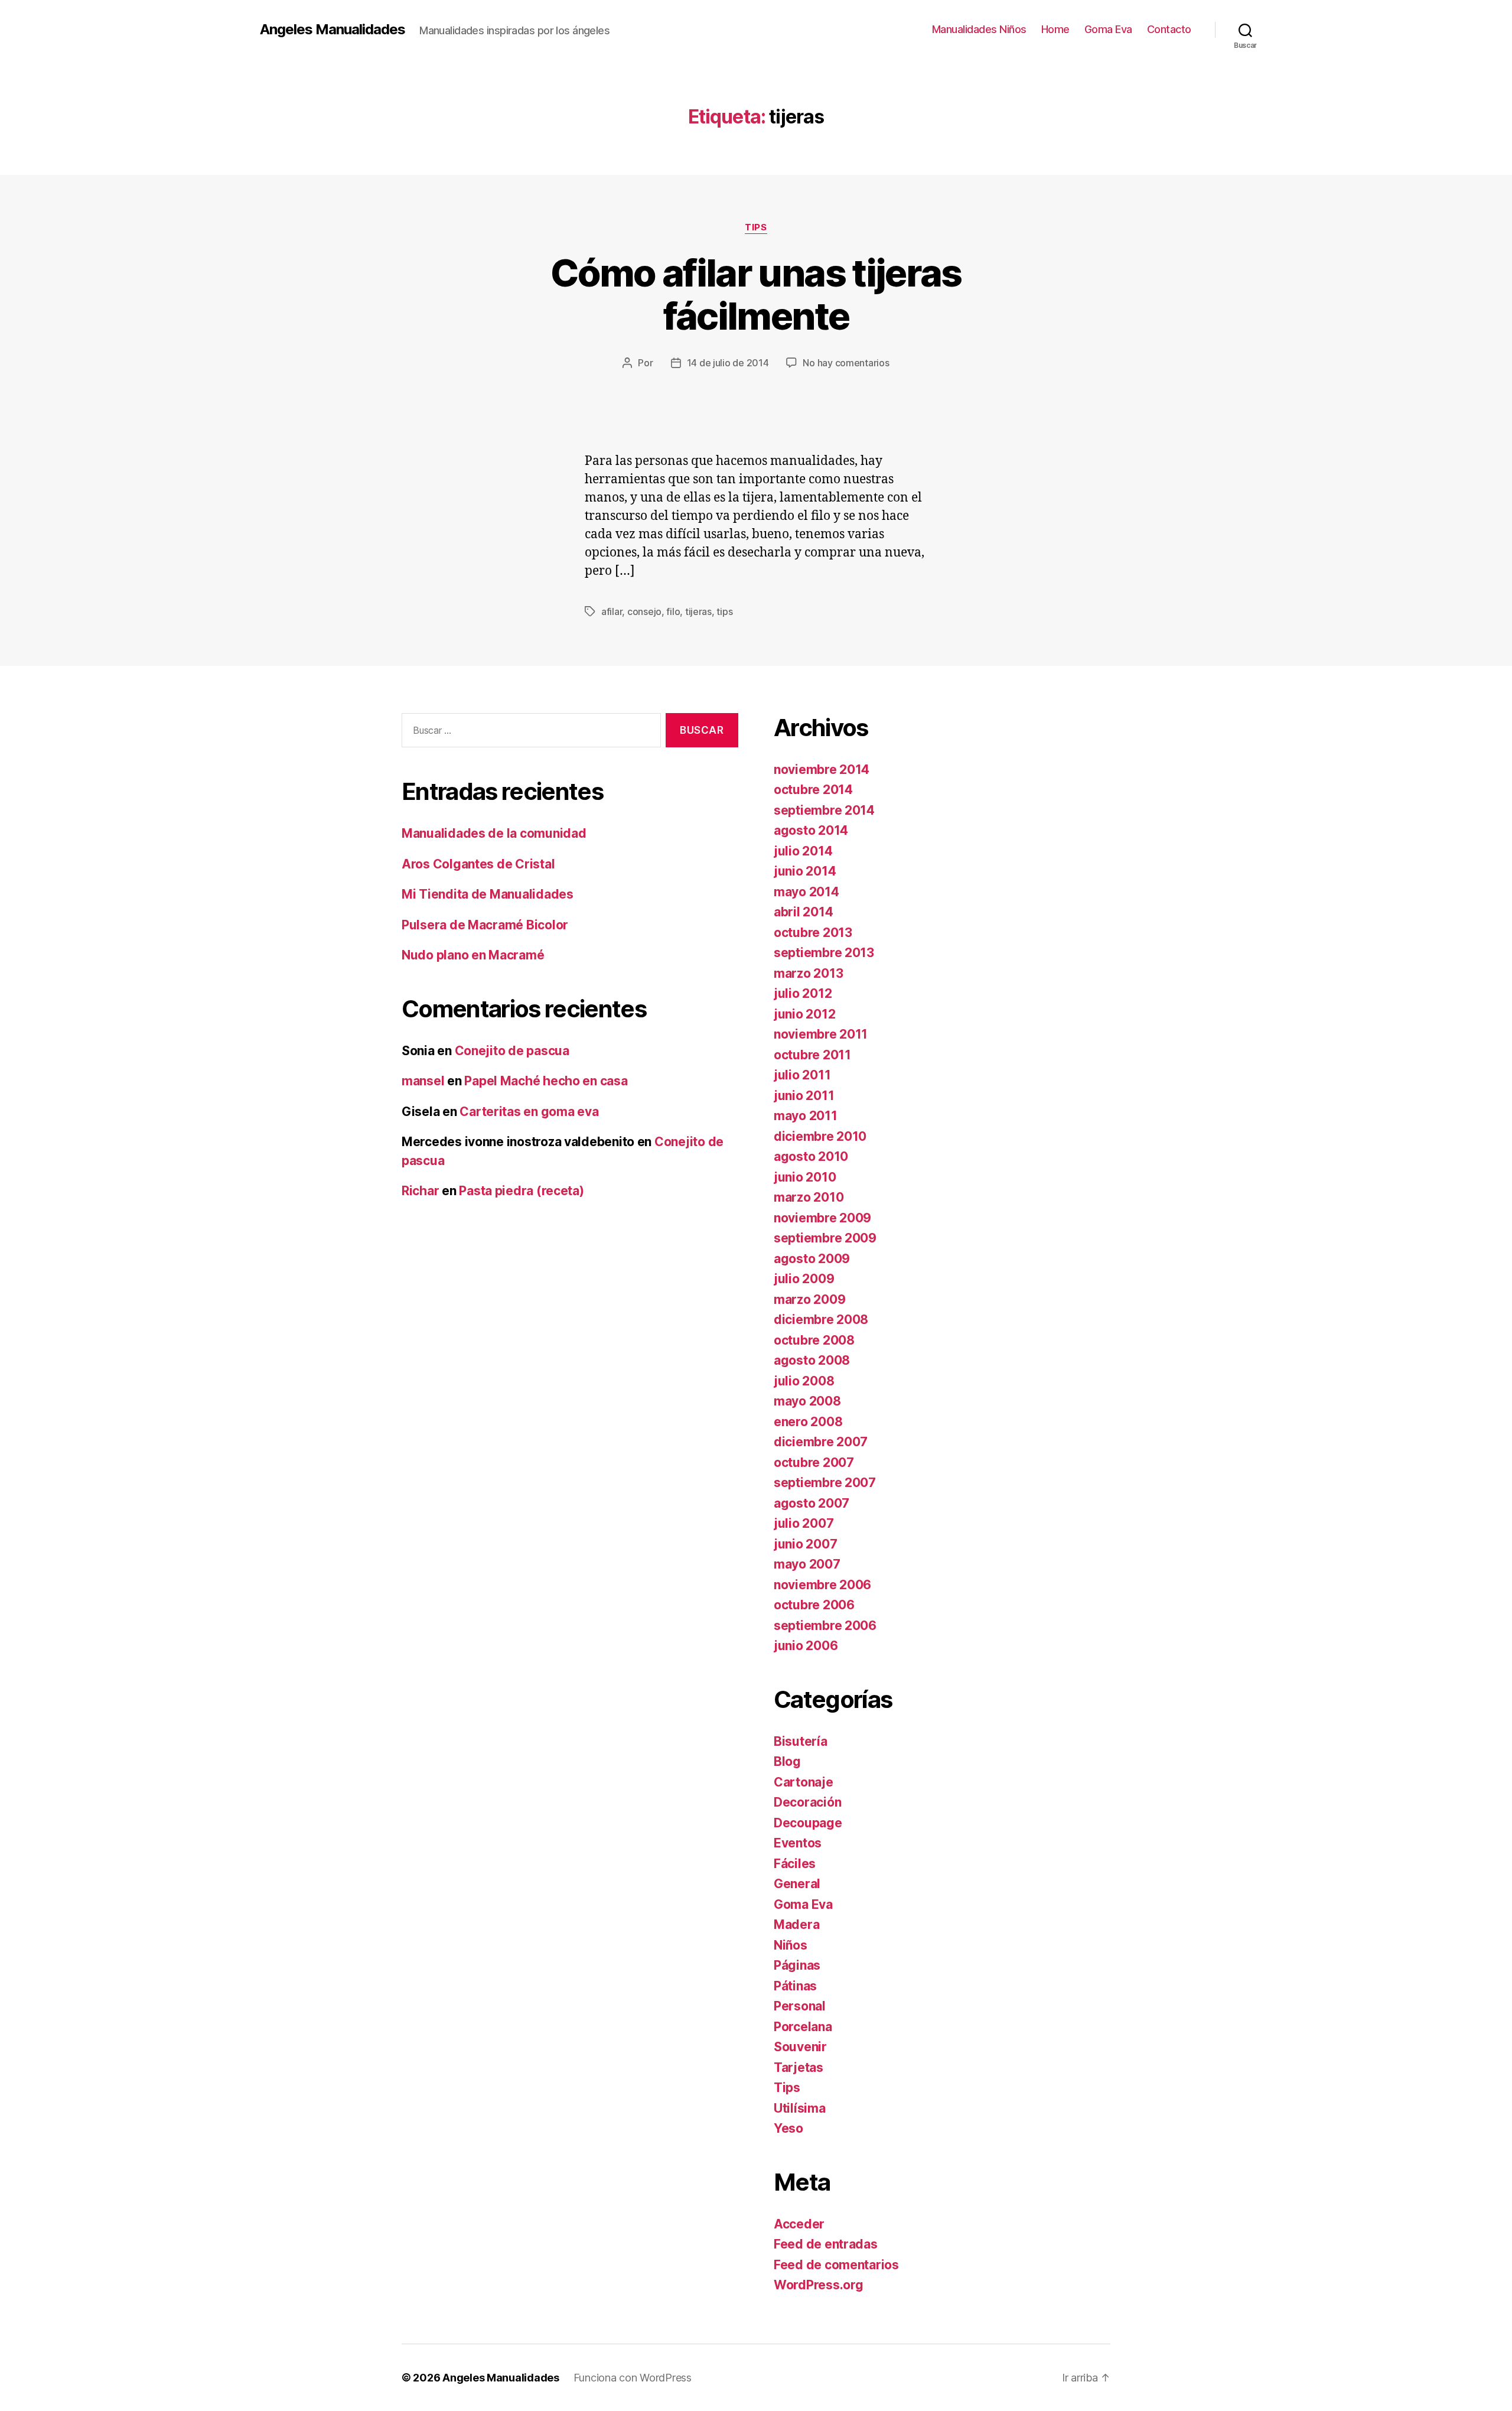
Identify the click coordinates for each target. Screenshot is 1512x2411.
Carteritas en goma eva (529, 1112)
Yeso (788, 2128)
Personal (800, 2006)
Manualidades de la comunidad (494, 833)
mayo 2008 (807, 1401)
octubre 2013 (813, 933)
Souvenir (800, 2047)
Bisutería (801, 1741)
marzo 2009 (809, 1299)
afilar (612, 611)
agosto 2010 (811, 1156)
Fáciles (795, 1864)
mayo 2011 (806, 1116)
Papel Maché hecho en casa (546, 1081)
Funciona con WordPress (633, 2378)
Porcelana (803, 2027)
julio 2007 (804, 1523)
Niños (791, 1945)
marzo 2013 (808, 973)
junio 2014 (805, 871)
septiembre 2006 (825, 1626)
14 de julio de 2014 (728, 363)
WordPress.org (819, 2285)
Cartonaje (804, 1782)
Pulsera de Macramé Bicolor (485, 925)
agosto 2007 (812, 1503)
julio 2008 (804, 1381)
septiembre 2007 (825, 1483)
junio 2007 (805, 1544)
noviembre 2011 (821, 1034)
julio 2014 (803, 851)
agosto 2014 (811, 830)
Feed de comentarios (836, 2265)
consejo (644, 611)
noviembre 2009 (822, 1218)
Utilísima (800, 2108)
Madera (796, 1924)
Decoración (807, 1802)
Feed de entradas (826, 2244)
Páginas (797, 1965)
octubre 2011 (812, 1055)
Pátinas (795, 1986)
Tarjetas (799, 2067)
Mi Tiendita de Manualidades (488, 894)
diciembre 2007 (821, 1442)
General (797, 1884)
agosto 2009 (812, 1259)
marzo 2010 (809, 1197)
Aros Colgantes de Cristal (478, 864)
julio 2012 (803, 993)
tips (724, 611)
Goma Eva (1108, 29)
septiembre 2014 (824, 810)
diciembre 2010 (820, 1136)
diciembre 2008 (821, 1320)
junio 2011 (804, 1096)
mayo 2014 (806, 892)
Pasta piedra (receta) (521, 1191)
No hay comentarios (846, 363)
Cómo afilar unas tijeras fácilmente (756, 294)
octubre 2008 (814, 1340)
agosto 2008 (812, 1360)
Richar (420, 1191)
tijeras (698, 611)
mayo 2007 (807, 1564)
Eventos (798, 1843)
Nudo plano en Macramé (473, 955)
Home (1055, 29)
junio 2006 (806, 1646)
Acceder (799, 2224)
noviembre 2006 (822, 1585)
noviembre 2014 (822, 769)
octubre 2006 (814, 1605)
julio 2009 (804, 1279)
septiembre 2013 (824, 953)
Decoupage (808, 1823)
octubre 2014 (813, 790)
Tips (756, 227)
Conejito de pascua (512, 1051)
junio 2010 (805, 1177)
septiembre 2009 (825, 1238)
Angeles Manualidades (333, 30)
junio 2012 (804, 1014)
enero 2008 (808, 1422)
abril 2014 (803, 912)
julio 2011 (802, 1075)
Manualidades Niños (979, 29)
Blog (787, 1761)
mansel (423, 1081)
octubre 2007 (814, 1462)
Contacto (1169, 29)
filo (673, 611)
